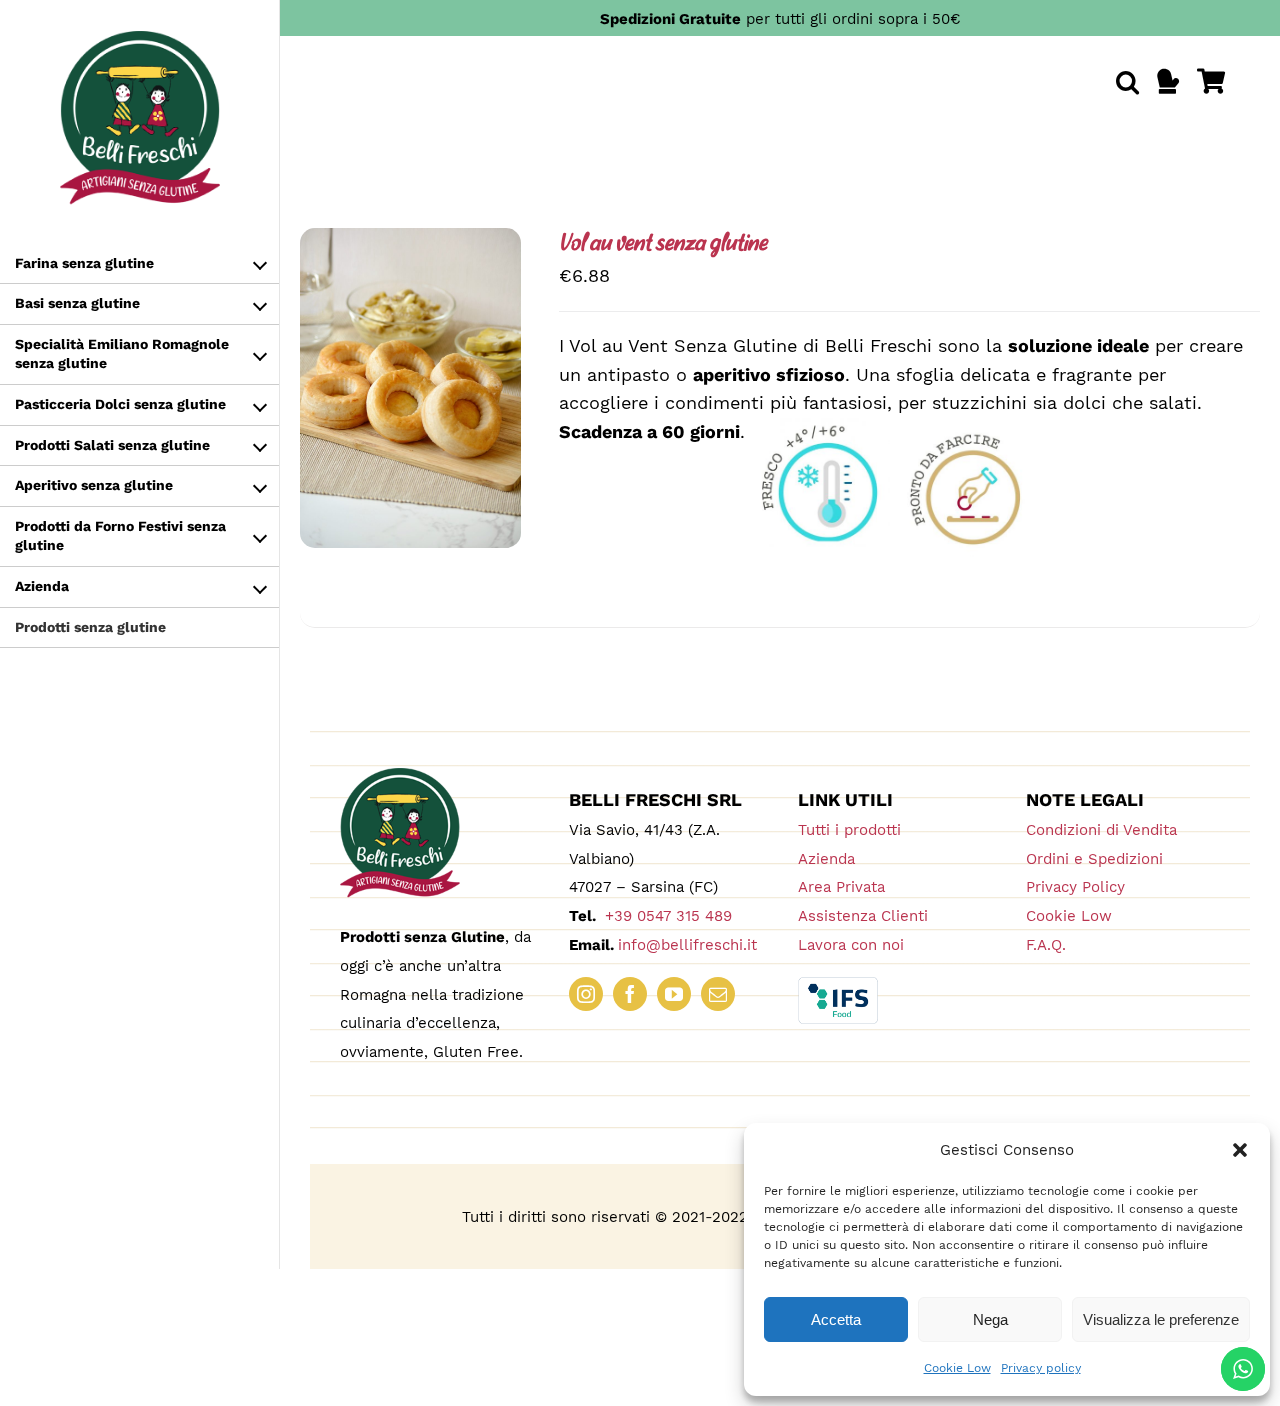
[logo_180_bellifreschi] (400, 776)
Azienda (826, 859)
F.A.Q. (1046, 945)
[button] (1240, 1150)
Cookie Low (957, 1368)
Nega (990, 1319)
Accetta (836, 1319)
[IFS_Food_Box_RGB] (838, 985)
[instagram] (586, 994)
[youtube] (674, 994)
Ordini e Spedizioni (1094, 859)
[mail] (718, 994)
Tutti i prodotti (849, 830)
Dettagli (426, 403)
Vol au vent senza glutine (663, 244)
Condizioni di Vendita (1101, 830)
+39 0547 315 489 (666, 916)
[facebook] (630, 994)
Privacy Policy (1075, 887)
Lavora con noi (851, 945)
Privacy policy (1041, 1368)
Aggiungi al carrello (410, 381)
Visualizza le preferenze (1161, 1319)
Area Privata (841, 887)
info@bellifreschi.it (687, 945)
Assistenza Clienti (863, 916)
